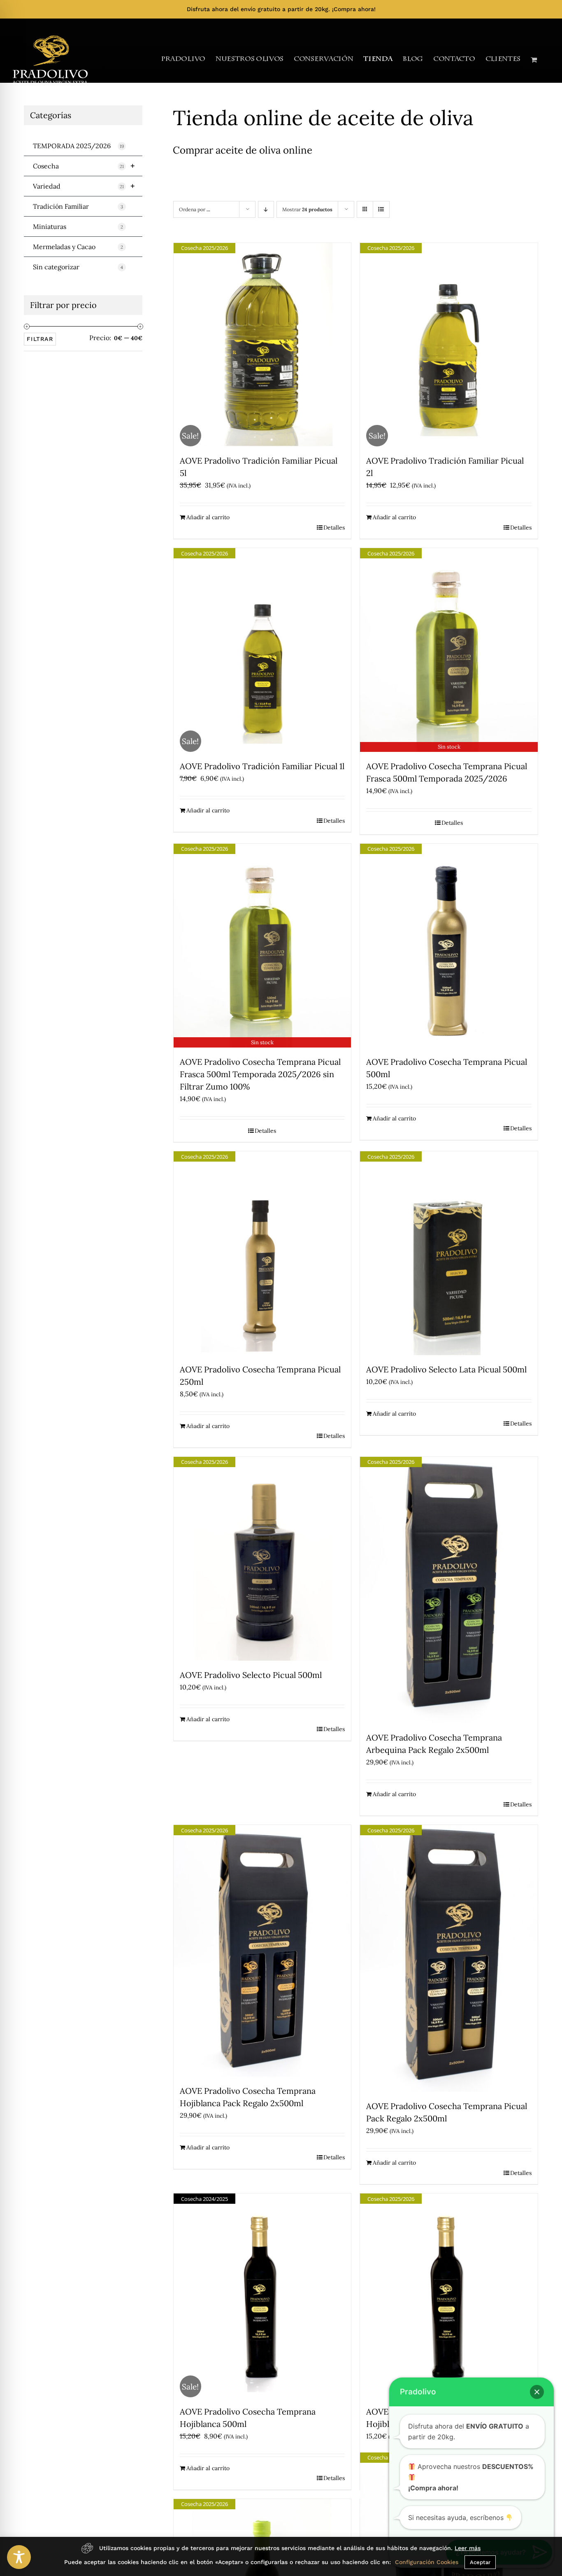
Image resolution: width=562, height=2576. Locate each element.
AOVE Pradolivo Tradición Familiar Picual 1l (262, 766)
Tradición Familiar (78, 206)
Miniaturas (78, 226)
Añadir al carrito (208, 517)
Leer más (468, 2548)
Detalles (334, 527)
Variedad (84, 186)
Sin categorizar (78, 267)
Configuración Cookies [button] (427, 2562)
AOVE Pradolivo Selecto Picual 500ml (251, 1675)
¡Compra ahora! (354, 9)
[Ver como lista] (381, 209)
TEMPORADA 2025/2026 (78, 146)
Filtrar (40, 339)
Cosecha (84, 166)
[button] (537, 2392)
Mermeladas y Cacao (78, 247)
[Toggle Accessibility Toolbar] (19, 2557)
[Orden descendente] (266, 209)
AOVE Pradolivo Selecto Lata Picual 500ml (446, 1369)
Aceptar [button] (480, 2562)
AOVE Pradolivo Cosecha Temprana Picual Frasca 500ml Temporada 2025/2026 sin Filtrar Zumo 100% (260, 1074)
